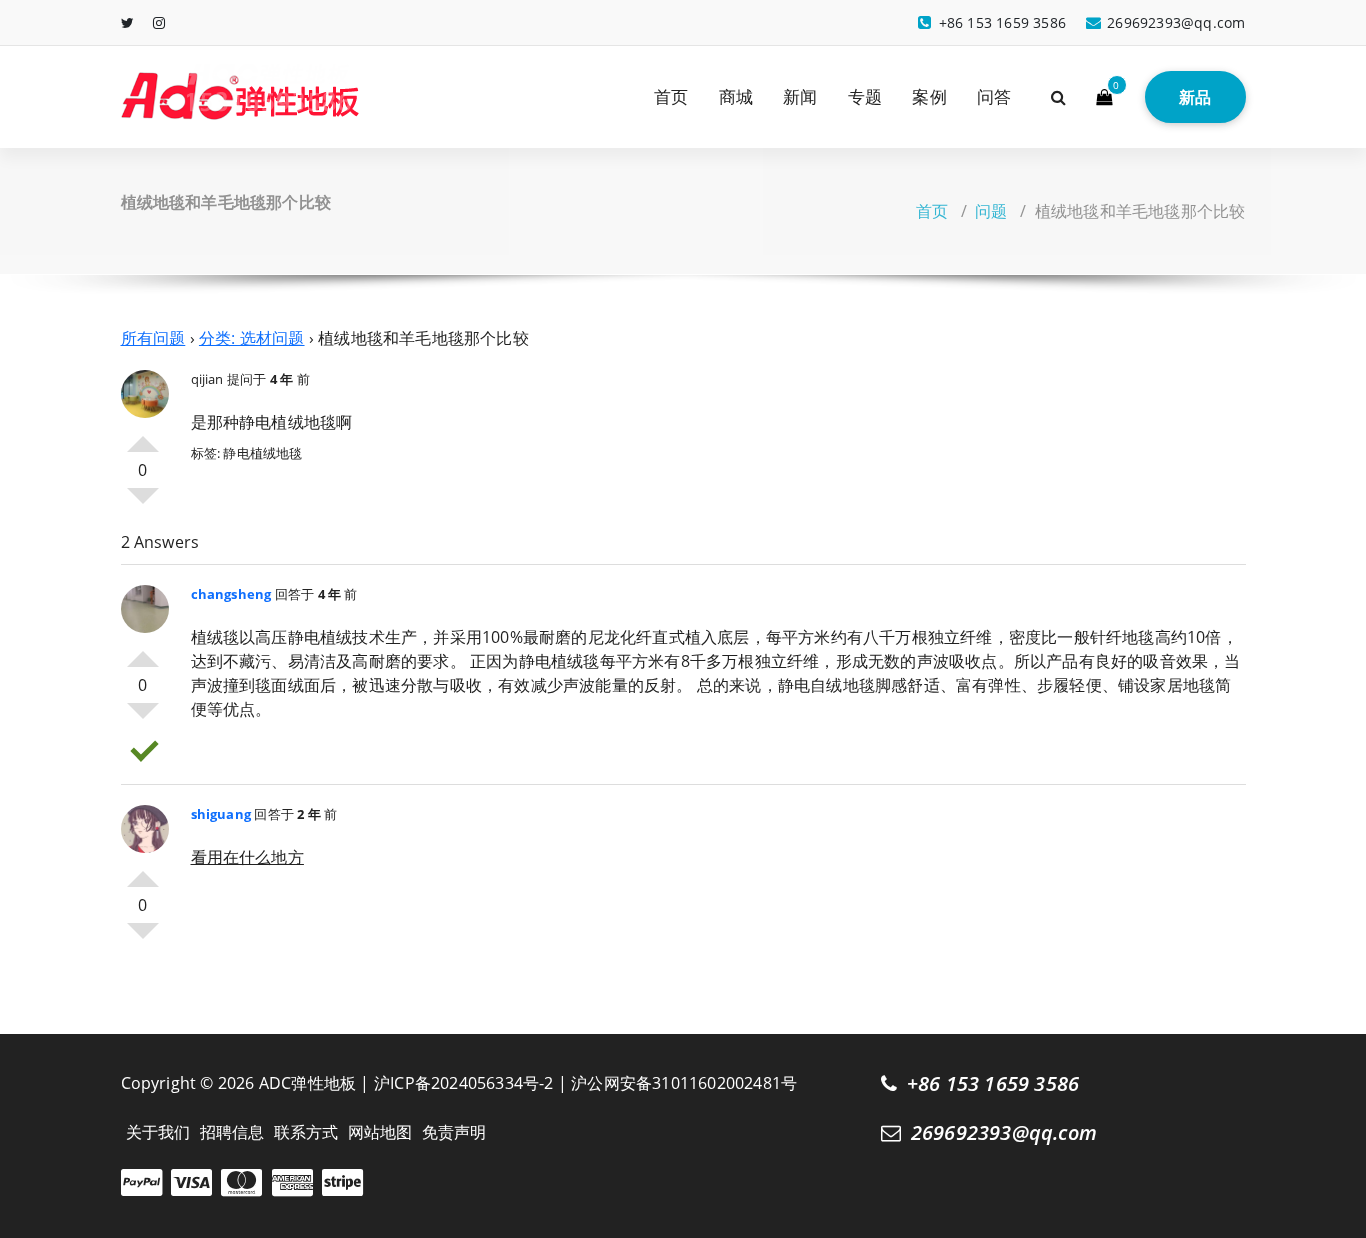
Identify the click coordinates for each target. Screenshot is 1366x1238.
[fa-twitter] (127, 22)
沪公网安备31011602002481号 (684, 1083)
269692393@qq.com (1004, 1132)
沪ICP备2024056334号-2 (464, 1083)
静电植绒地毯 (262, 453)
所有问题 (153, 338)
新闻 (800, 96)
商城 (736, 96)
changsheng (231, 594)
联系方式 (306, 1132)
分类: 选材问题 (252, 338)
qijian (207, 379)
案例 (929, 96)
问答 (994, 96)
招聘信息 (232, 1132)
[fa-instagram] (159, 22)
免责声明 (454, 1132)
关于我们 (158, 1132)
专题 (865, 96)
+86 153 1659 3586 (993, 1083)
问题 (991, 211)
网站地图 (380, 1132)
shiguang (221, 814)
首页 (671, 96)
